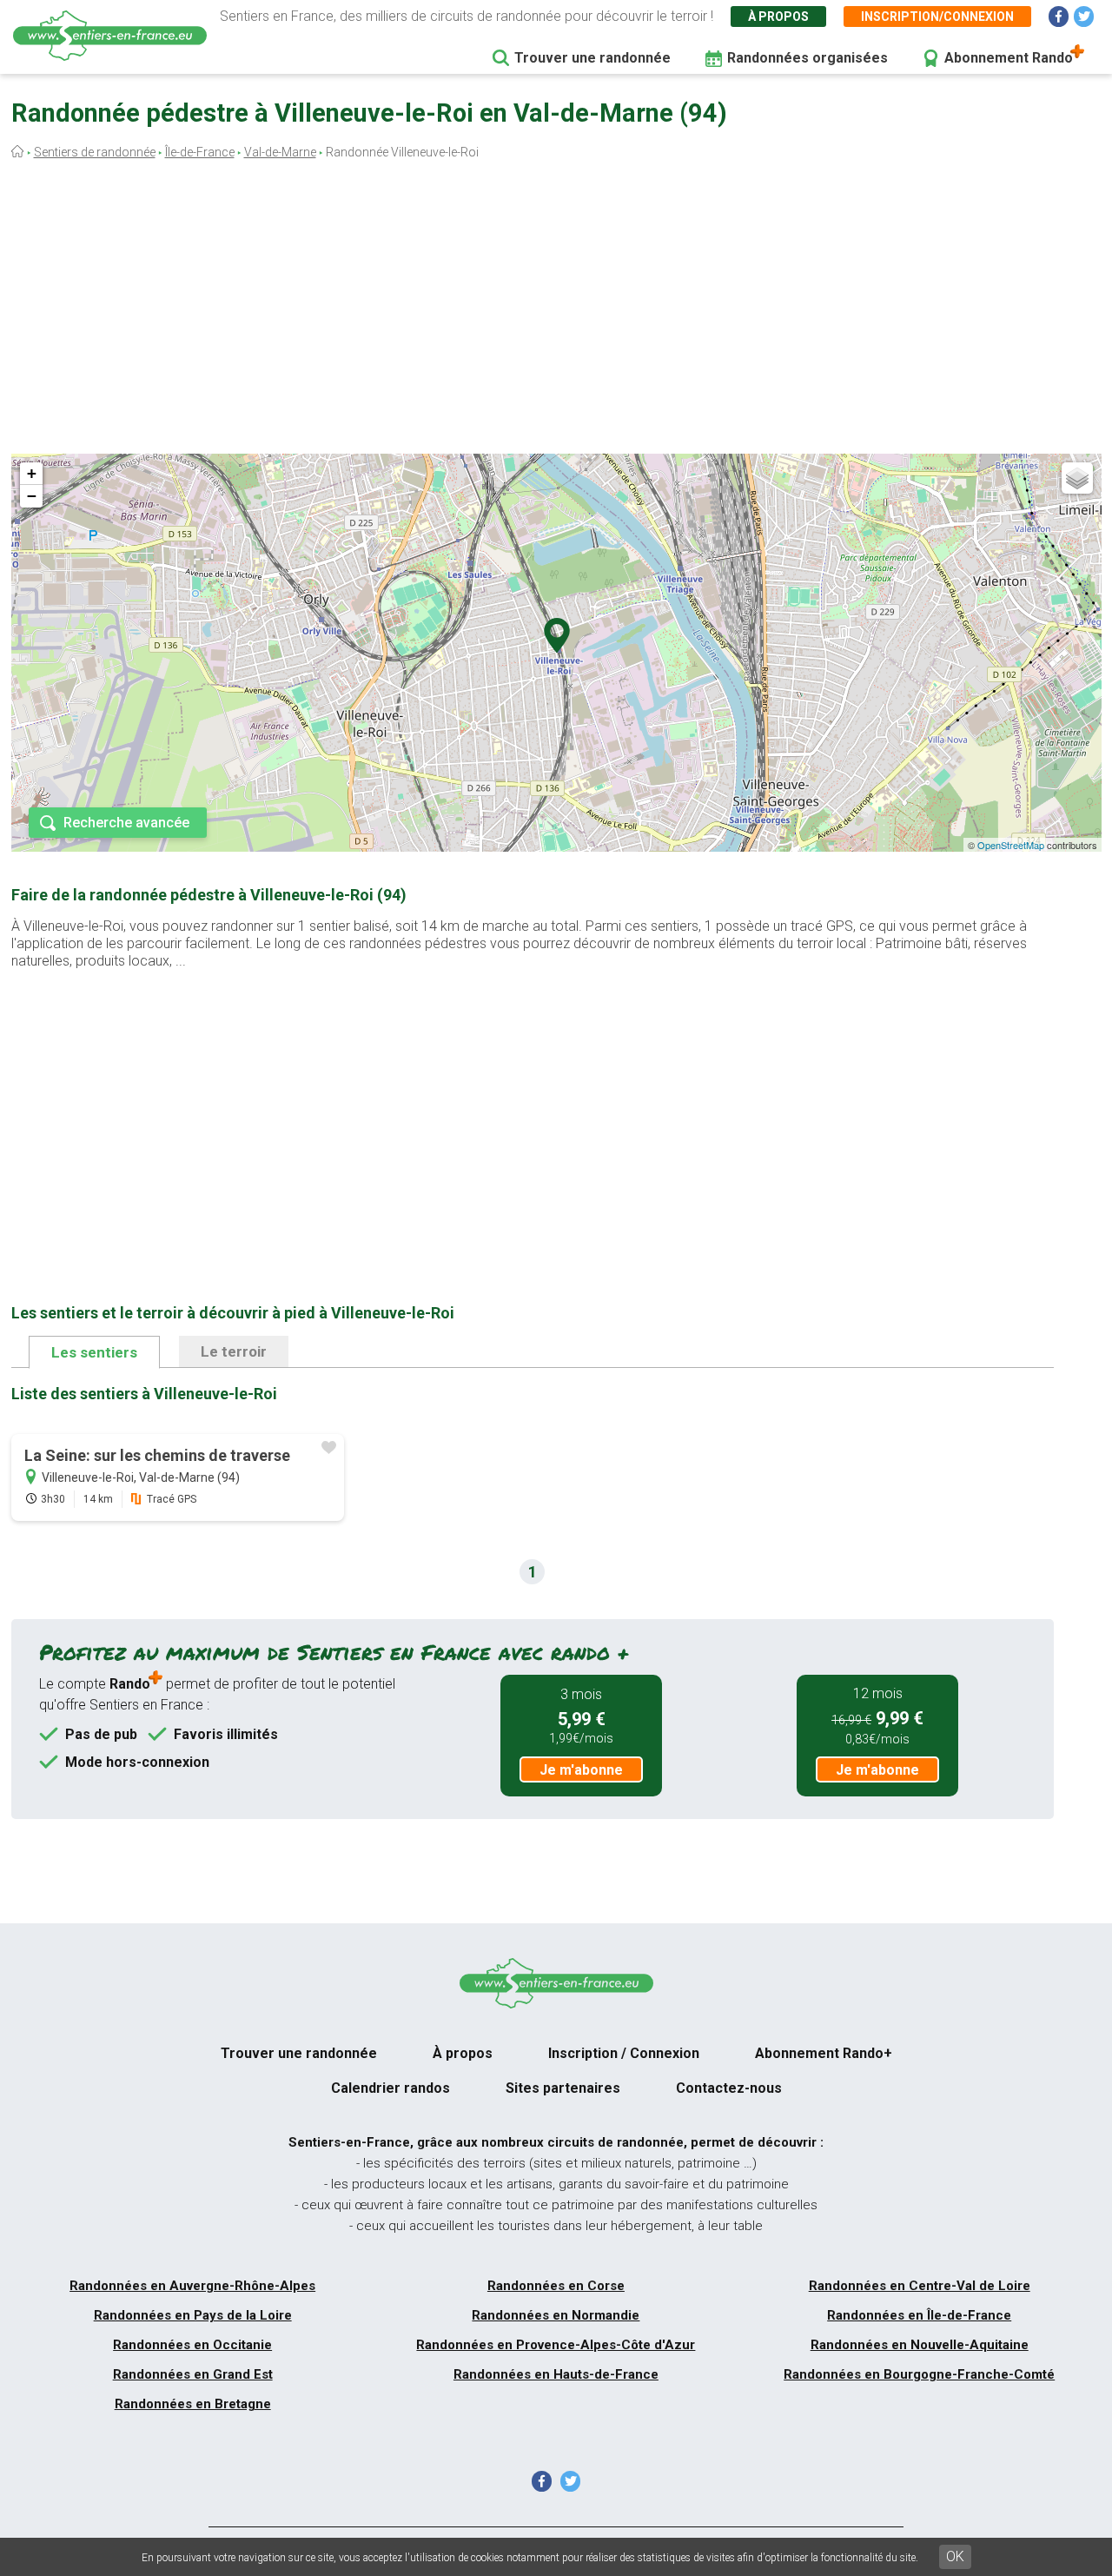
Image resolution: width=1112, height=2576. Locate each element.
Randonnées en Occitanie (192, 2345)
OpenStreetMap (1011, 845)
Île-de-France (200, 152)
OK (955, 2556)
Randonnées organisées (808, 58)
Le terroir (234, 1351)
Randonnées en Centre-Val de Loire (920, 2286)
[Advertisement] (556, 311)
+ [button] (32, 473)
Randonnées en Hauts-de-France (556, 2374)
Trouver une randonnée (592, 58)
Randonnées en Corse (556, 2286)
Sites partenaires (563, 2088)
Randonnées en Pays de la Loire (193, 2315)
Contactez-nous (729, 2088)
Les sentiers (94, 1352)
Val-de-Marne (280, 152)
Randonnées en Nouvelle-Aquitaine (920, 2345)
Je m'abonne (581, 1770)
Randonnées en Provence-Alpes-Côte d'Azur (556, 2345)
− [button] (32, 496)
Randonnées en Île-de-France (919, 2315)
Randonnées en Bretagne (193, 2404)
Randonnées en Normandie (556, 2315)
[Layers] (1077, 478)
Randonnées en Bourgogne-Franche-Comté (919, 2374)
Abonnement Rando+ (824, 2053)
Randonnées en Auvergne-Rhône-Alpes (192, 2286)
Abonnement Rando (1009, 58)
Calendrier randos (391, 2088)
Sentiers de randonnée (95, 152)
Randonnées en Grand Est (193, 2374)
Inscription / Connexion (624, 2053)
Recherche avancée (126, 823)
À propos (778, 17)
